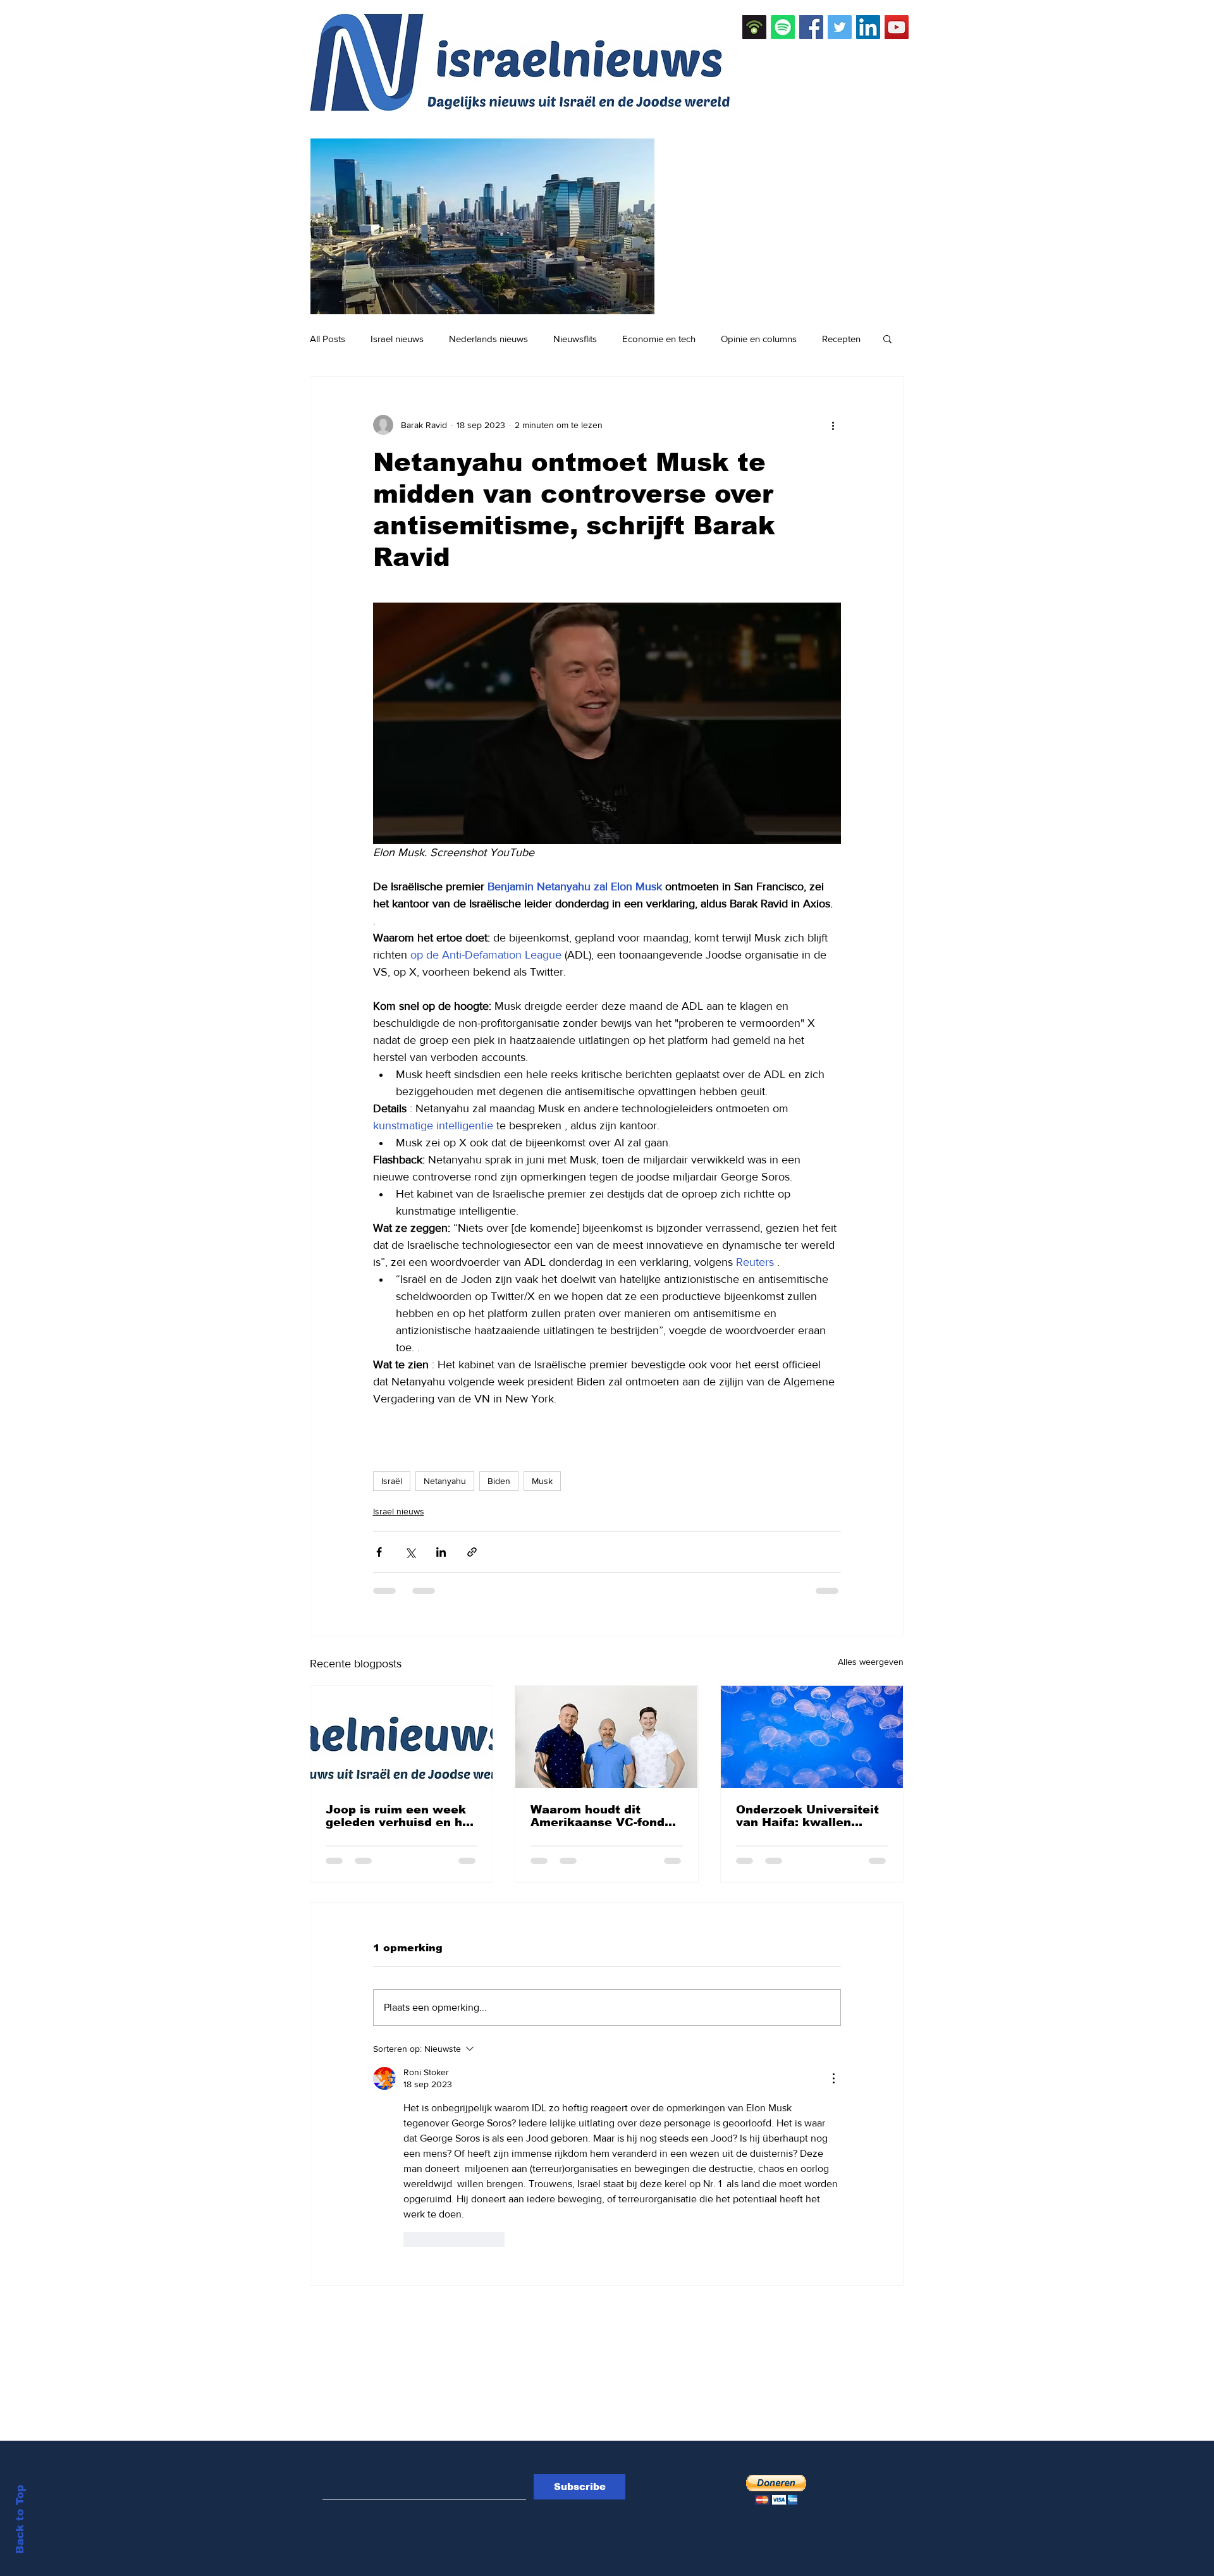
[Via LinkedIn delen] (441, 1552)
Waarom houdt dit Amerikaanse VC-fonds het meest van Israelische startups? (601, 1816)
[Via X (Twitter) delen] (410, 1552)
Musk (542, 1481)
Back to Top (20, 2519)
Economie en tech (659, 339)
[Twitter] (840, 27)
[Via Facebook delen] (379, 1552)
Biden (499, 1481)
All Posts (328, 339)
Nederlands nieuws (488, 339)
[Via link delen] (472, 1552)
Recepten (841, 339)
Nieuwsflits (575, 339)
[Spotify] (783, 27)
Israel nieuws (397, 339)
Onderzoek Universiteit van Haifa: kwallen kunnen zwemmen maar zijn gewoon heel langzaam (810, 1816)
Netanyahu (445, 1481)
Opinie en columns (759, 339)
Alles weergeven (871, 1662)
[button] (887, 338)
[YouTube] (897, 27)
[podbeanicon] (754, 27)
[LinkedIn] (868, 27)
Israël (392, 1481)
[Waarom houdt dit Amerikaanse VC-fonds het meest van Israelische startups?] (606, 1737)
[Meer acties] (833, 425)
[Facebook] (811, 27)
